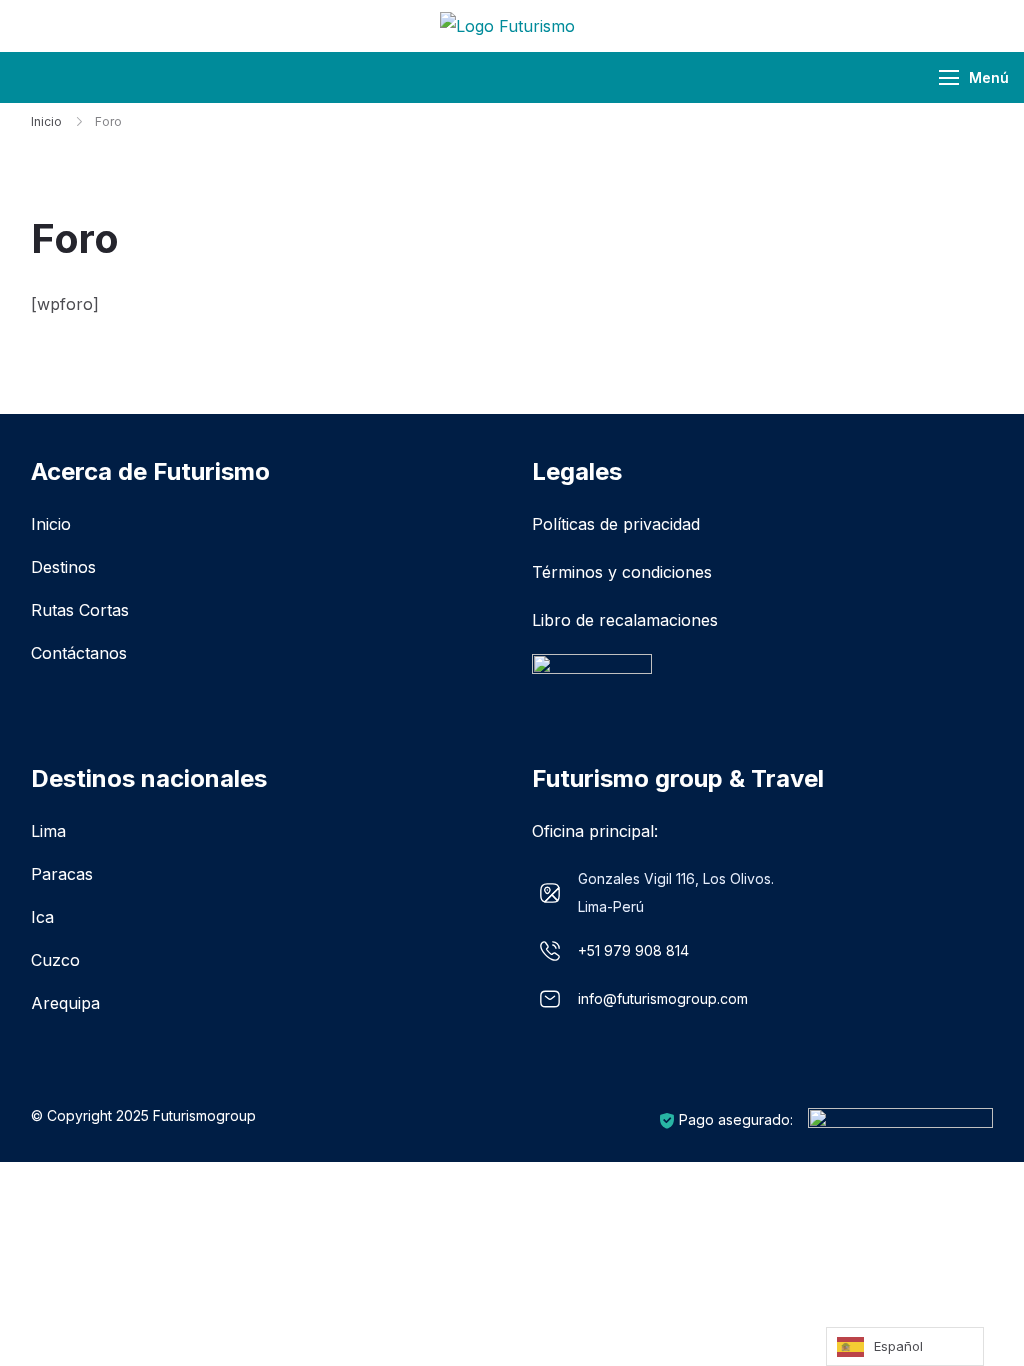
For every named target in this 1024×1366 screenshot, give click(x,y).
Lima (48, 831)
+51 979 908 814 (633, 950)
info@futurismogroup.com (663, 998)
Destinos (63, 567)
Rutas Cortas (80, 610)
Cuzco (55, 960)
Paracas (62, 874)
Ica (42, 917)
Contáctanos (79, 653)
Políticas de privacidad (616, 524)
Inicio (51, 524)
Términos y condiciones (622, 572)
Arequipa (65, 1003)
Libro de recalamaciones (625, 620)
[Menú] (949, 77)
